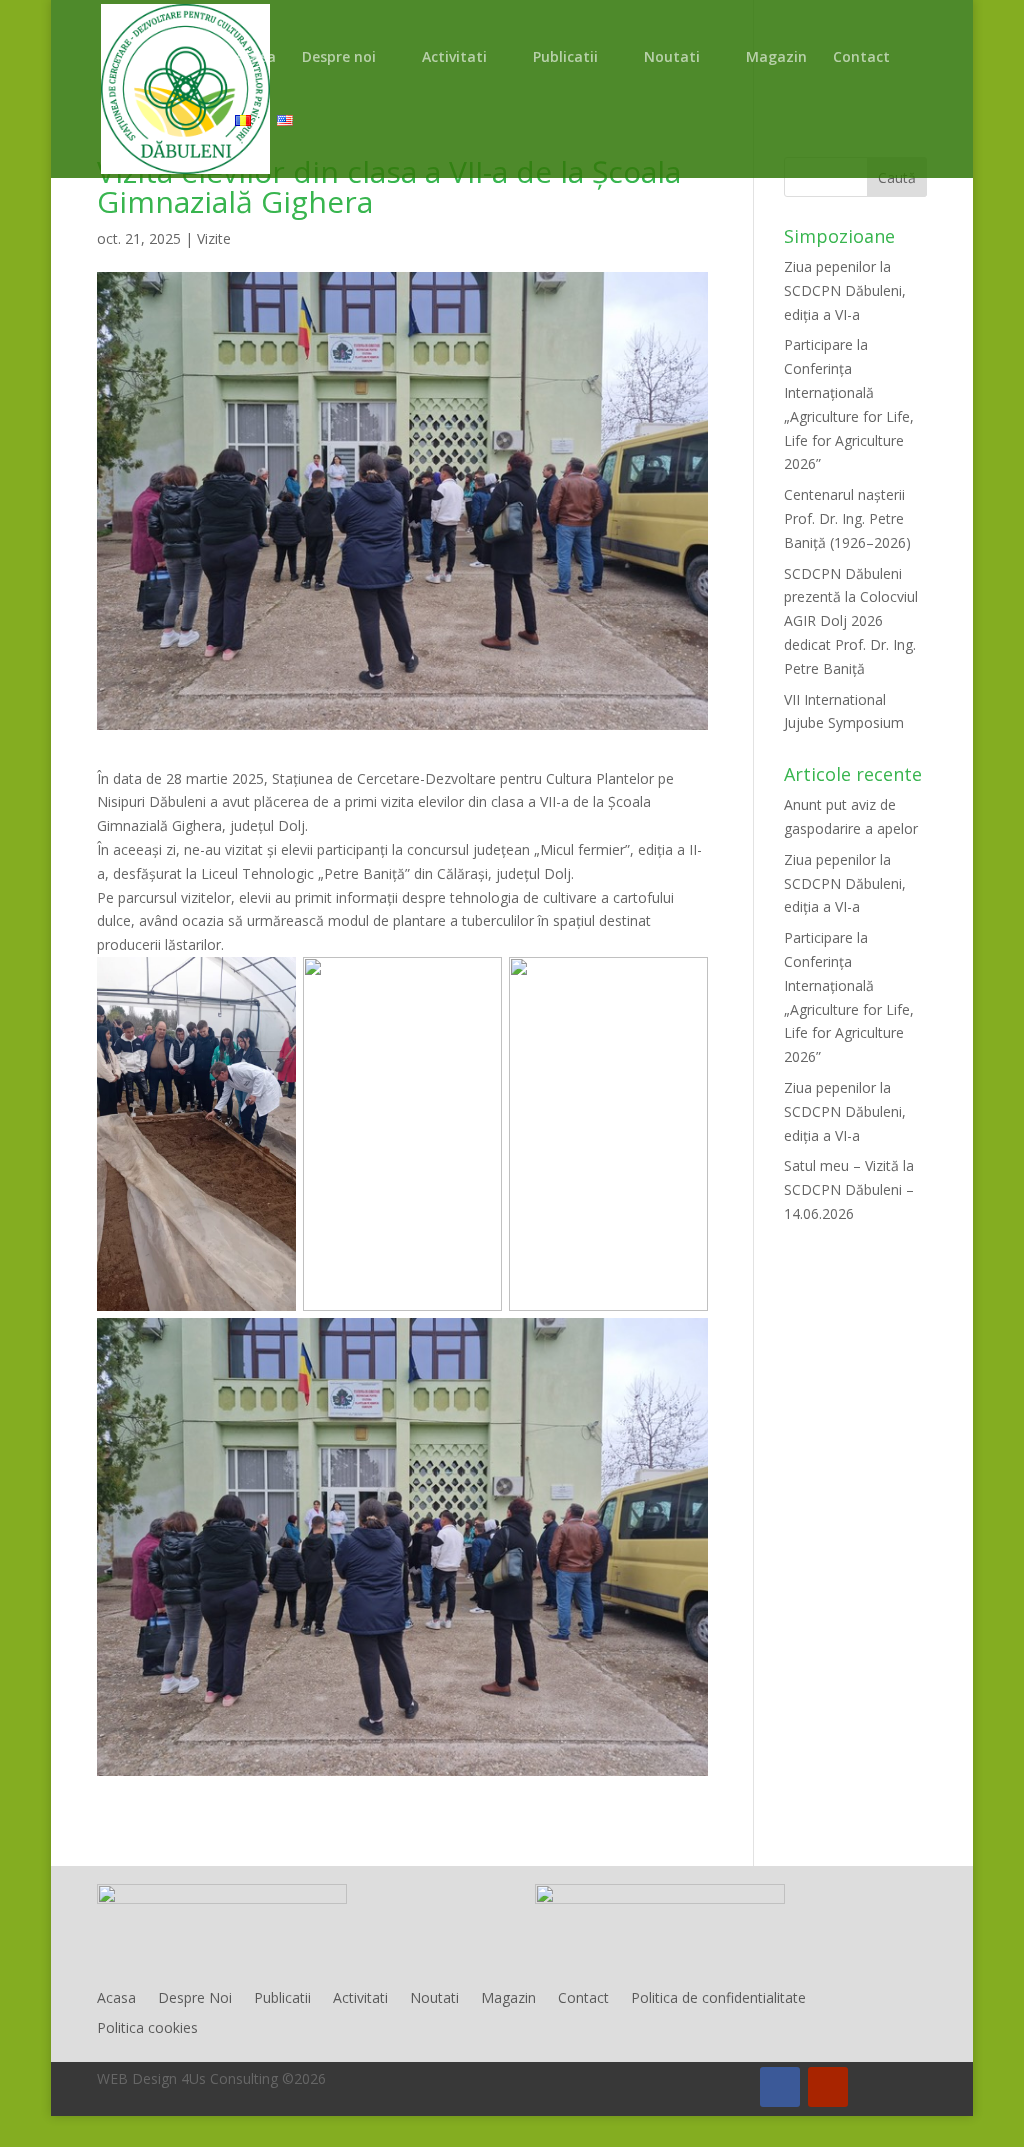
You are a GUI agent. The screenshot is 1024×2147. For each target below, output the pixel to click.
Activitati (454, 58)
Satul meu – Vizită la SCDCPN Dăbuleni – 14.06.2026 (849, 1189)
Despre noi (339, 58)
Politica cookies (147, 2029)
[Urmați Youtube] (828, 2087)
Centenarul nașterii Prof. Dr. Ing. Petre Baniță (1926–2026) (847, 518)
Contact (861, 58)
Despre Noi (195, 1999)
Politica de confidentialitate (718, 1999)
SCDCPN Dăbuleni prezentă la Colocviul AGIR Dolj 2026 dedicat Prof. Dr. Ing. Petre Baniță (851, 621)
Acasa (255, 58)
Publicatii (565, 58)
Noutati (672, 58)
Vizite (214, 238)
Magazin (776, 58)
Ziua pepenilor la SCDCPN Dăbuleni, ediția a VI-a (845, 290)
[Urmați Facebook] (780, 2087)
